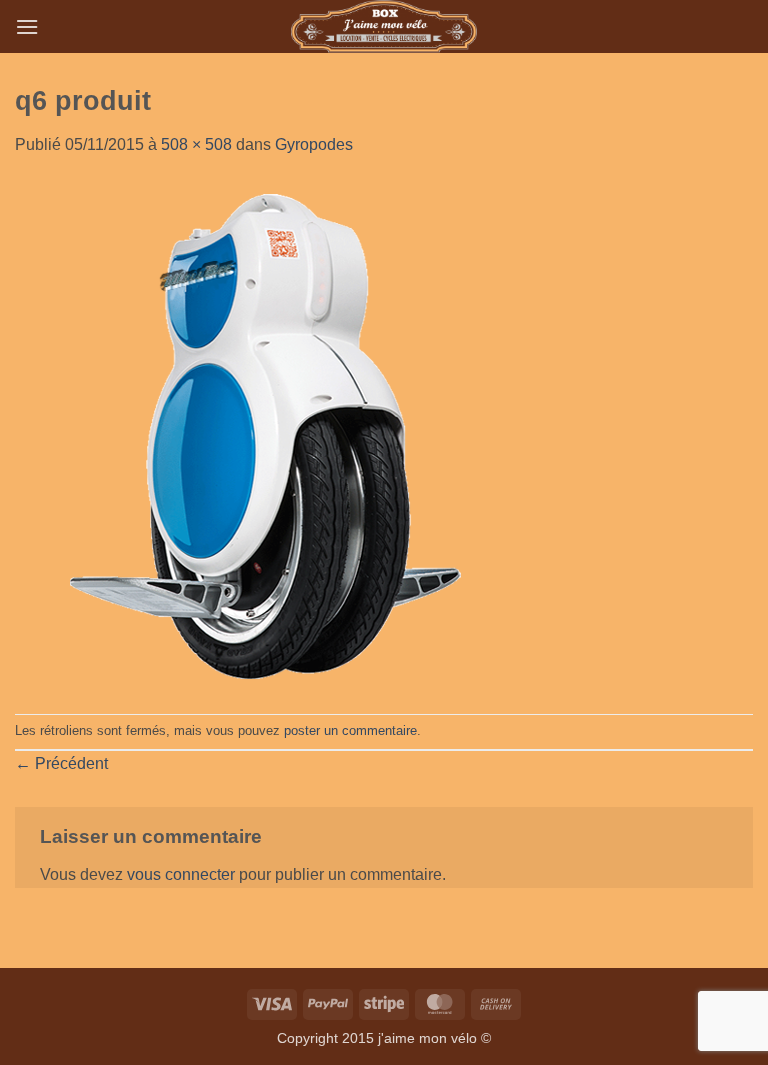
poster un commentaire (350, 730)
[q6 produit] (269, 434)
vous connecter (181, 874)
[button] (27, 26)
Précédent (61, 763)
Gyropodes (314, 144)
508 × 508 (196, 144)
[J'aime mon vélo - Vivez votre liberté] (384, 26)
